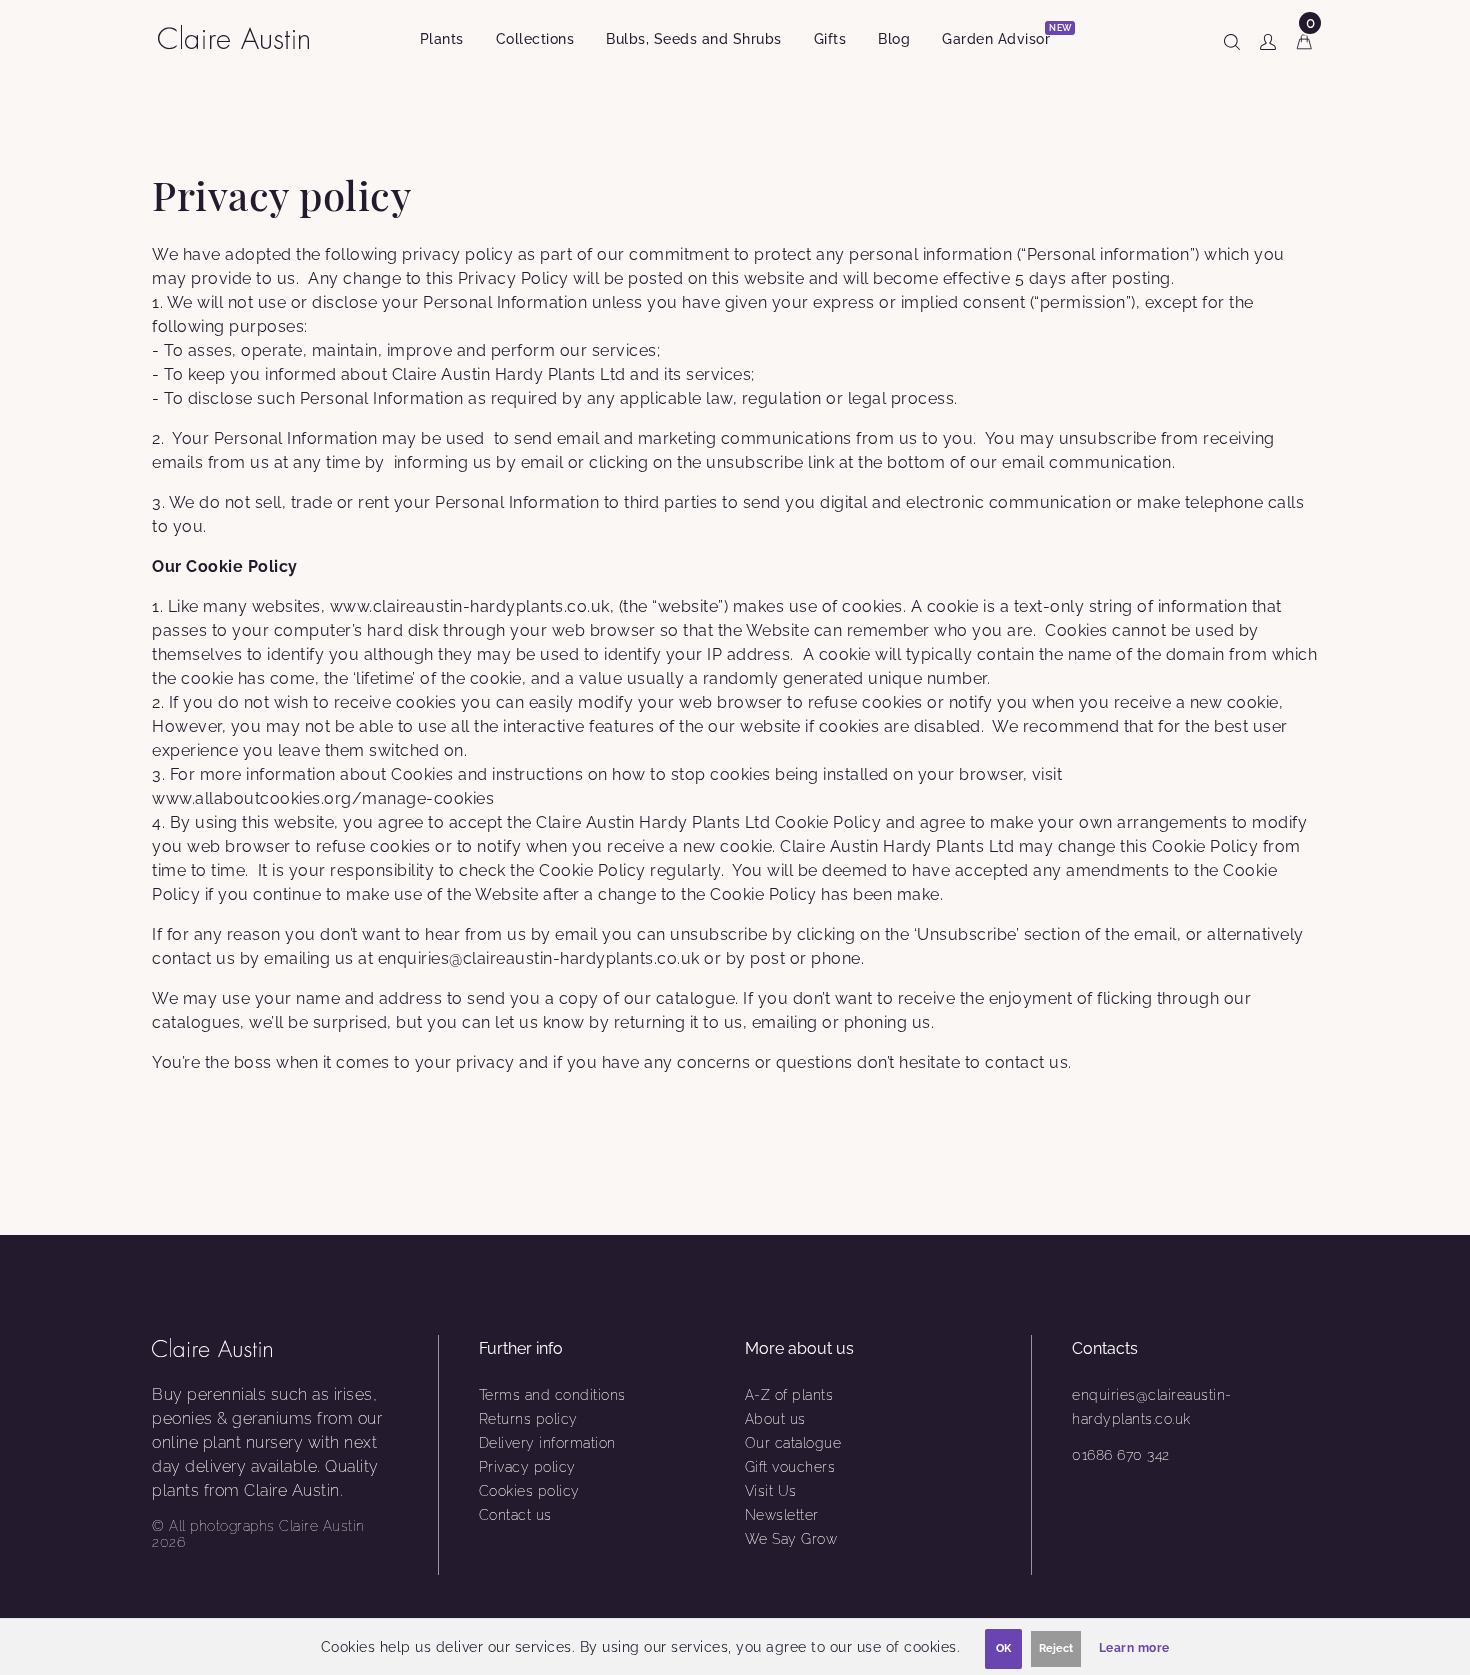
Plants (442, 39)
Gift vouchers (790, 1467)
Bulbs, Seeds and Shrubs (694, 39)
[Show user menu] (1268, 38)
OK (1003, 1648)
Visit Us (771, 1491)
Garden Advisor (1004, 35)
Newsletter (782, 1515)
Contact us (515, 1515)
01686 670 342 (1121, 1455)
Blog (894, 39)
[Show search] (1232, 38)
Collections (535, 39)
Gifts (830, 39)
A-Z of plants (789, 1395)
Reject (1056, 1648)
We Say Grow (791, 1539)
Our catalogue (793, 1443)
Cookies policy (529, 1491)
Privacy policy (527, 1467)
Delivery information (547, 1443)
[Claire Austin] (241, 36)
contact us (1026, 1062)
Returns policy (528, 1419)
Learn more (1134, 1648)
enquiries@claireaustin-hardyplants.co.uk (1152, 1407)
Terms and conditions (552, 1395)
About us (775, 1419)
